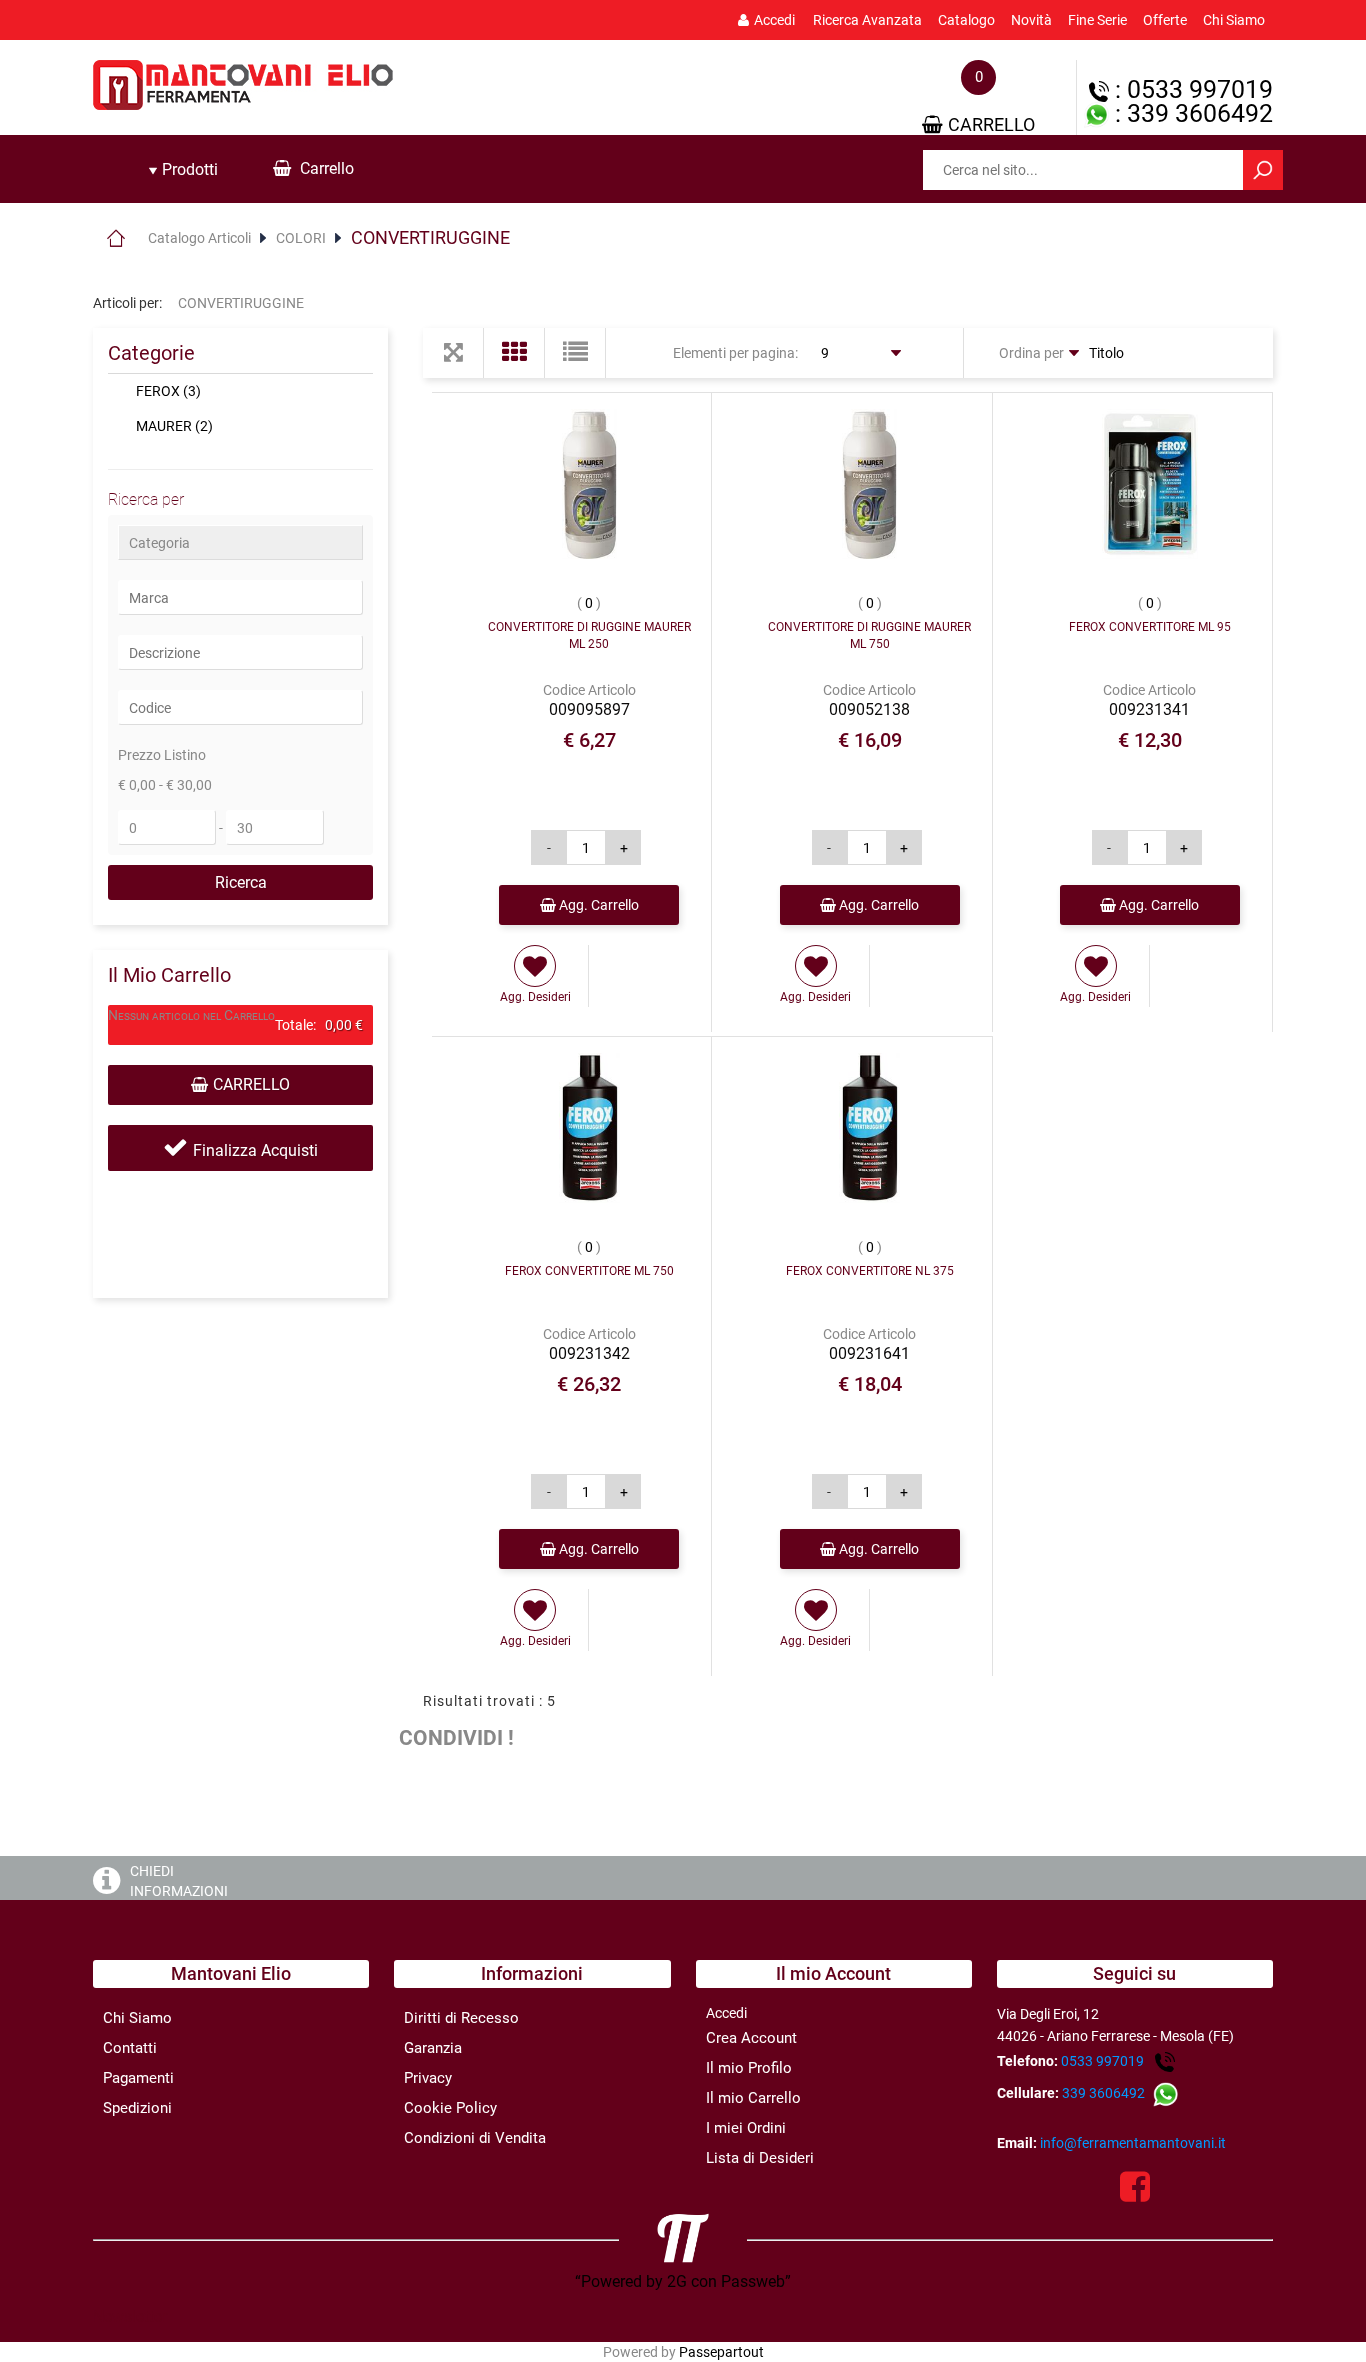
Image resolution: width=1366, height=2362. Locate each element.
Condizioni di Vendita (475, 2138)
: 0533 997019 (1191, 89)
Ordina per (1031, 353)
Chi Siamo (1234, 20)
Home (115, 238)
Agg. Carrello (597, 905)
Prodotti (188, 169)
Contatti (130, 2048)
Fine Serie (1097, 20)
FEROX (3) (168, 391)
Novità (1031, 20)
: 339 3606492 (1191, 113)
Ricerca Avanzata (867, 20)
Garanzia (433, 2048)
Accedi (774, 20)
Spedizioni (137, 2108)
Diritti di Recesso (461, 2018)
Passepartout (721, 2352)
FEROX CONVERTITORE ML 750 (589, 1271)
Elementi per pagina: (735, 353)
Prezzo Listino (162, 755)
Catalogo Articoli (199, 238)
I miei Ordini (746, 2128)
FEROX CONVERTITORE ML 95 (1150, 627)
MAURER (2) (174, 426)
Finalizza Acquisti (255, 1150)
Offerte (1165, 20)
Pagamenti (138, 2078)
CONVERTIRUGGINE (430, 237)
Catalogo (966, 20)
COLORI (301, 238)
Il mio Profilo (749, 2068)
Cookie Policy (450, 2108)
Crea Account (751, 2038)
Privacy (428, 2078)
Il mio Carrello (753, 2098)
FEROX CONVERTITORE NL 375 (870, 1271)
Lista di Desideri (760, 2158)
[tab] (183, 170)
